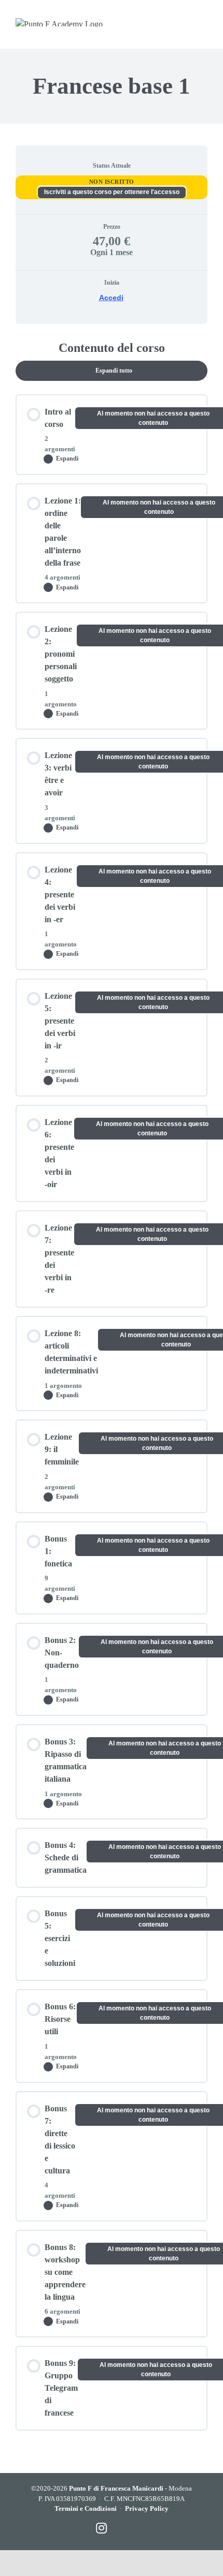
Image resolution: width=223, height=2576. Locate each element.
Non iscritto (112, 182)
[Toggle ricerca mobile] (182, 22)
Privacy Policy (147, 2508)
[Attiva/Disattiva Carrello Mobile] (162, 22)
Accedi (111, 298)
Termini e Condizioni (86, 2508)
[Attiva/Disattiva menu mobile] (203, 22)
